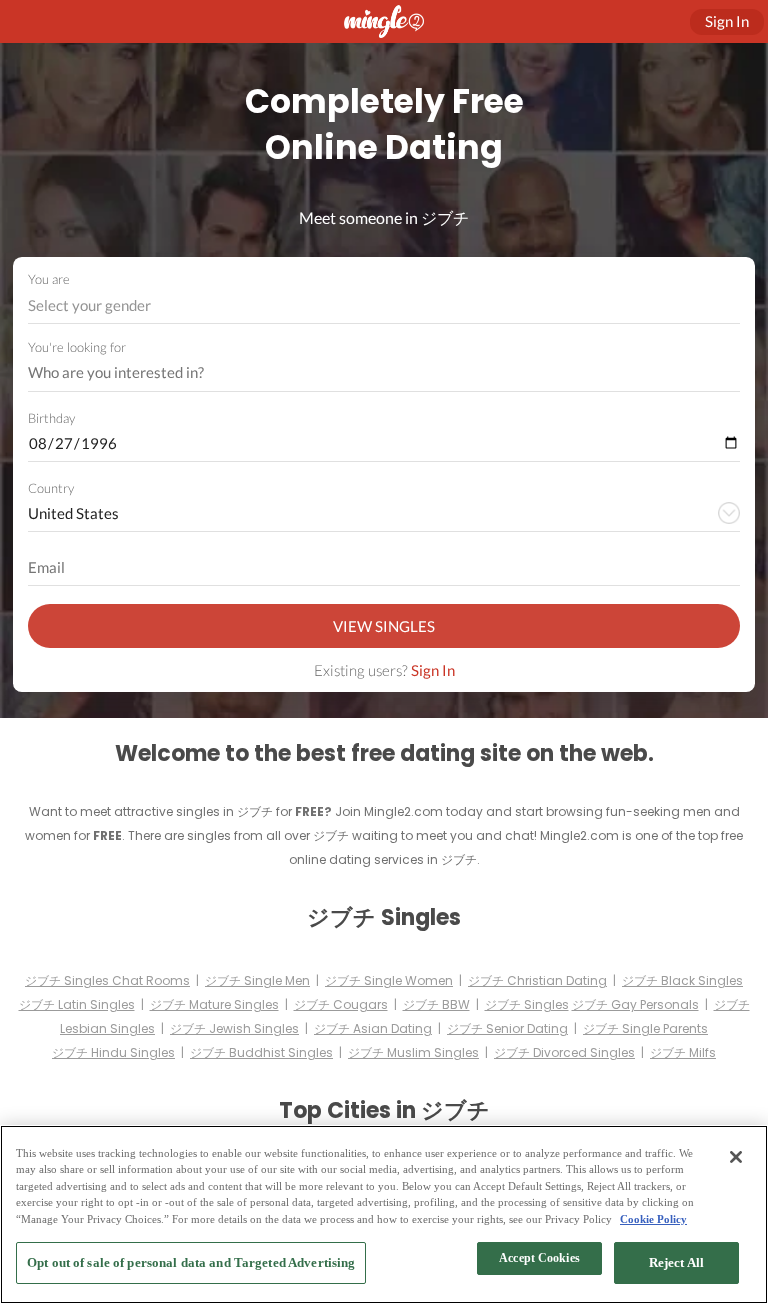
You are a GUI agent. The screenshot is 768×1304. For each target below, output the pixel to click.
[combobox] (384, 305)
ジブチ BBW (436, 1004)
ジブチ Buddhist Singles (261, 1052)
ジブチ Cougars (341, 1004)
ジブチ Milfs (683, 1052)
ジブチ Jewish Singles (234, 1028)
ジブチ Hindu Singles (113, 1052)
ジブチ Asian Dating (373, 1028)
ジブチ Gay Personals (635, 1004)
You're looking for (77, 347)
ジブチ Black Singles (682, 980)
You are (49, 279)
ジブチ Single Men (257, 980)
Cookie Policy (653, 1219)
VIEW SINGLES (384, 626)
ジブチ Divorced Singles (564, 1052)
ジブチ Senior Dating (507, 1028)
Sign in (727, 21)
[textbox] (382, 305)
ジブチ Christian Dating (537, 980)
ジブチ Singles (527, 1004)
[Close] (736, 1157)
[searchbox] (371, 373)
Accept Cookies (539, 1258)
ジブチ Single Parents (645, 1028)
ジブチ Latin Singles (77, 1004)
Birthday (51, 418)
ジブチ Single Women (389, 980)
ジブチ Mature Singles (214, 1004)
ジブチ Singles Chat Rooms (107, 980)
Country (51, 488)
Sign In (433, 670)
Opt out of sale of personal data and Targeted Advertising (191, 1262)
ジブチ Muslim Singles (413, 1052)
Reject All (676, 1262)
